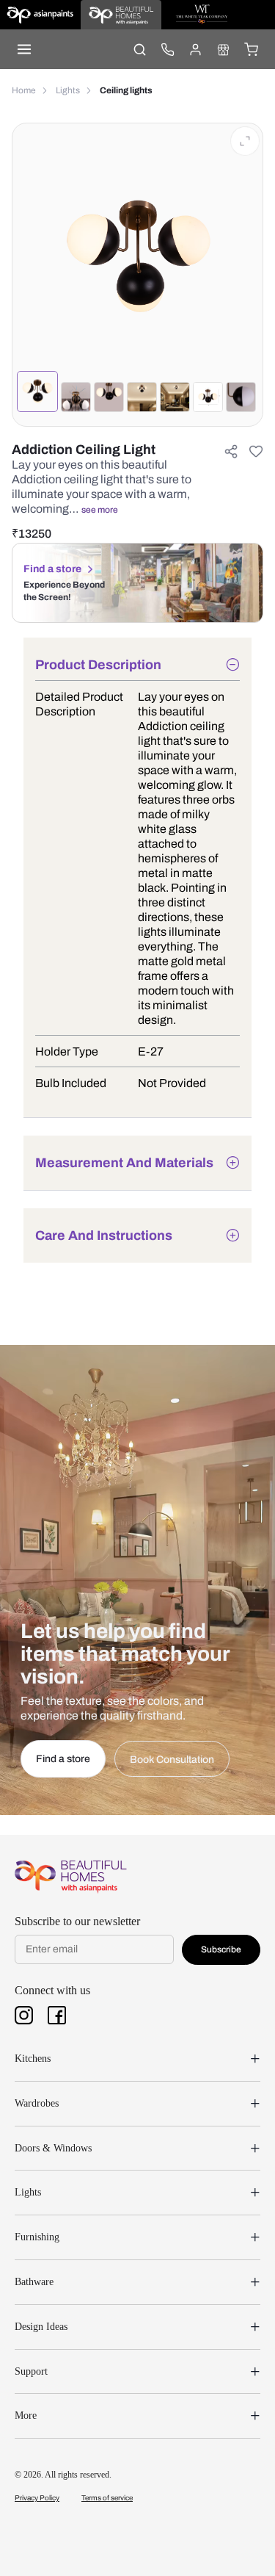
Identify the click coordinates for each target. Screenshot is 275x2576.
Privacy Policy (37, 2498)
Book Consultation (172, 1760)
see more (100, 510)
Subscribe (221, 1949)
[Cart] (251, 49)
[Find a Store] (223, 49)
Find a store (52, 569)
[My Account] (195, 49)
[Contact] (167, 49)
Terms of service (107, 2498)
